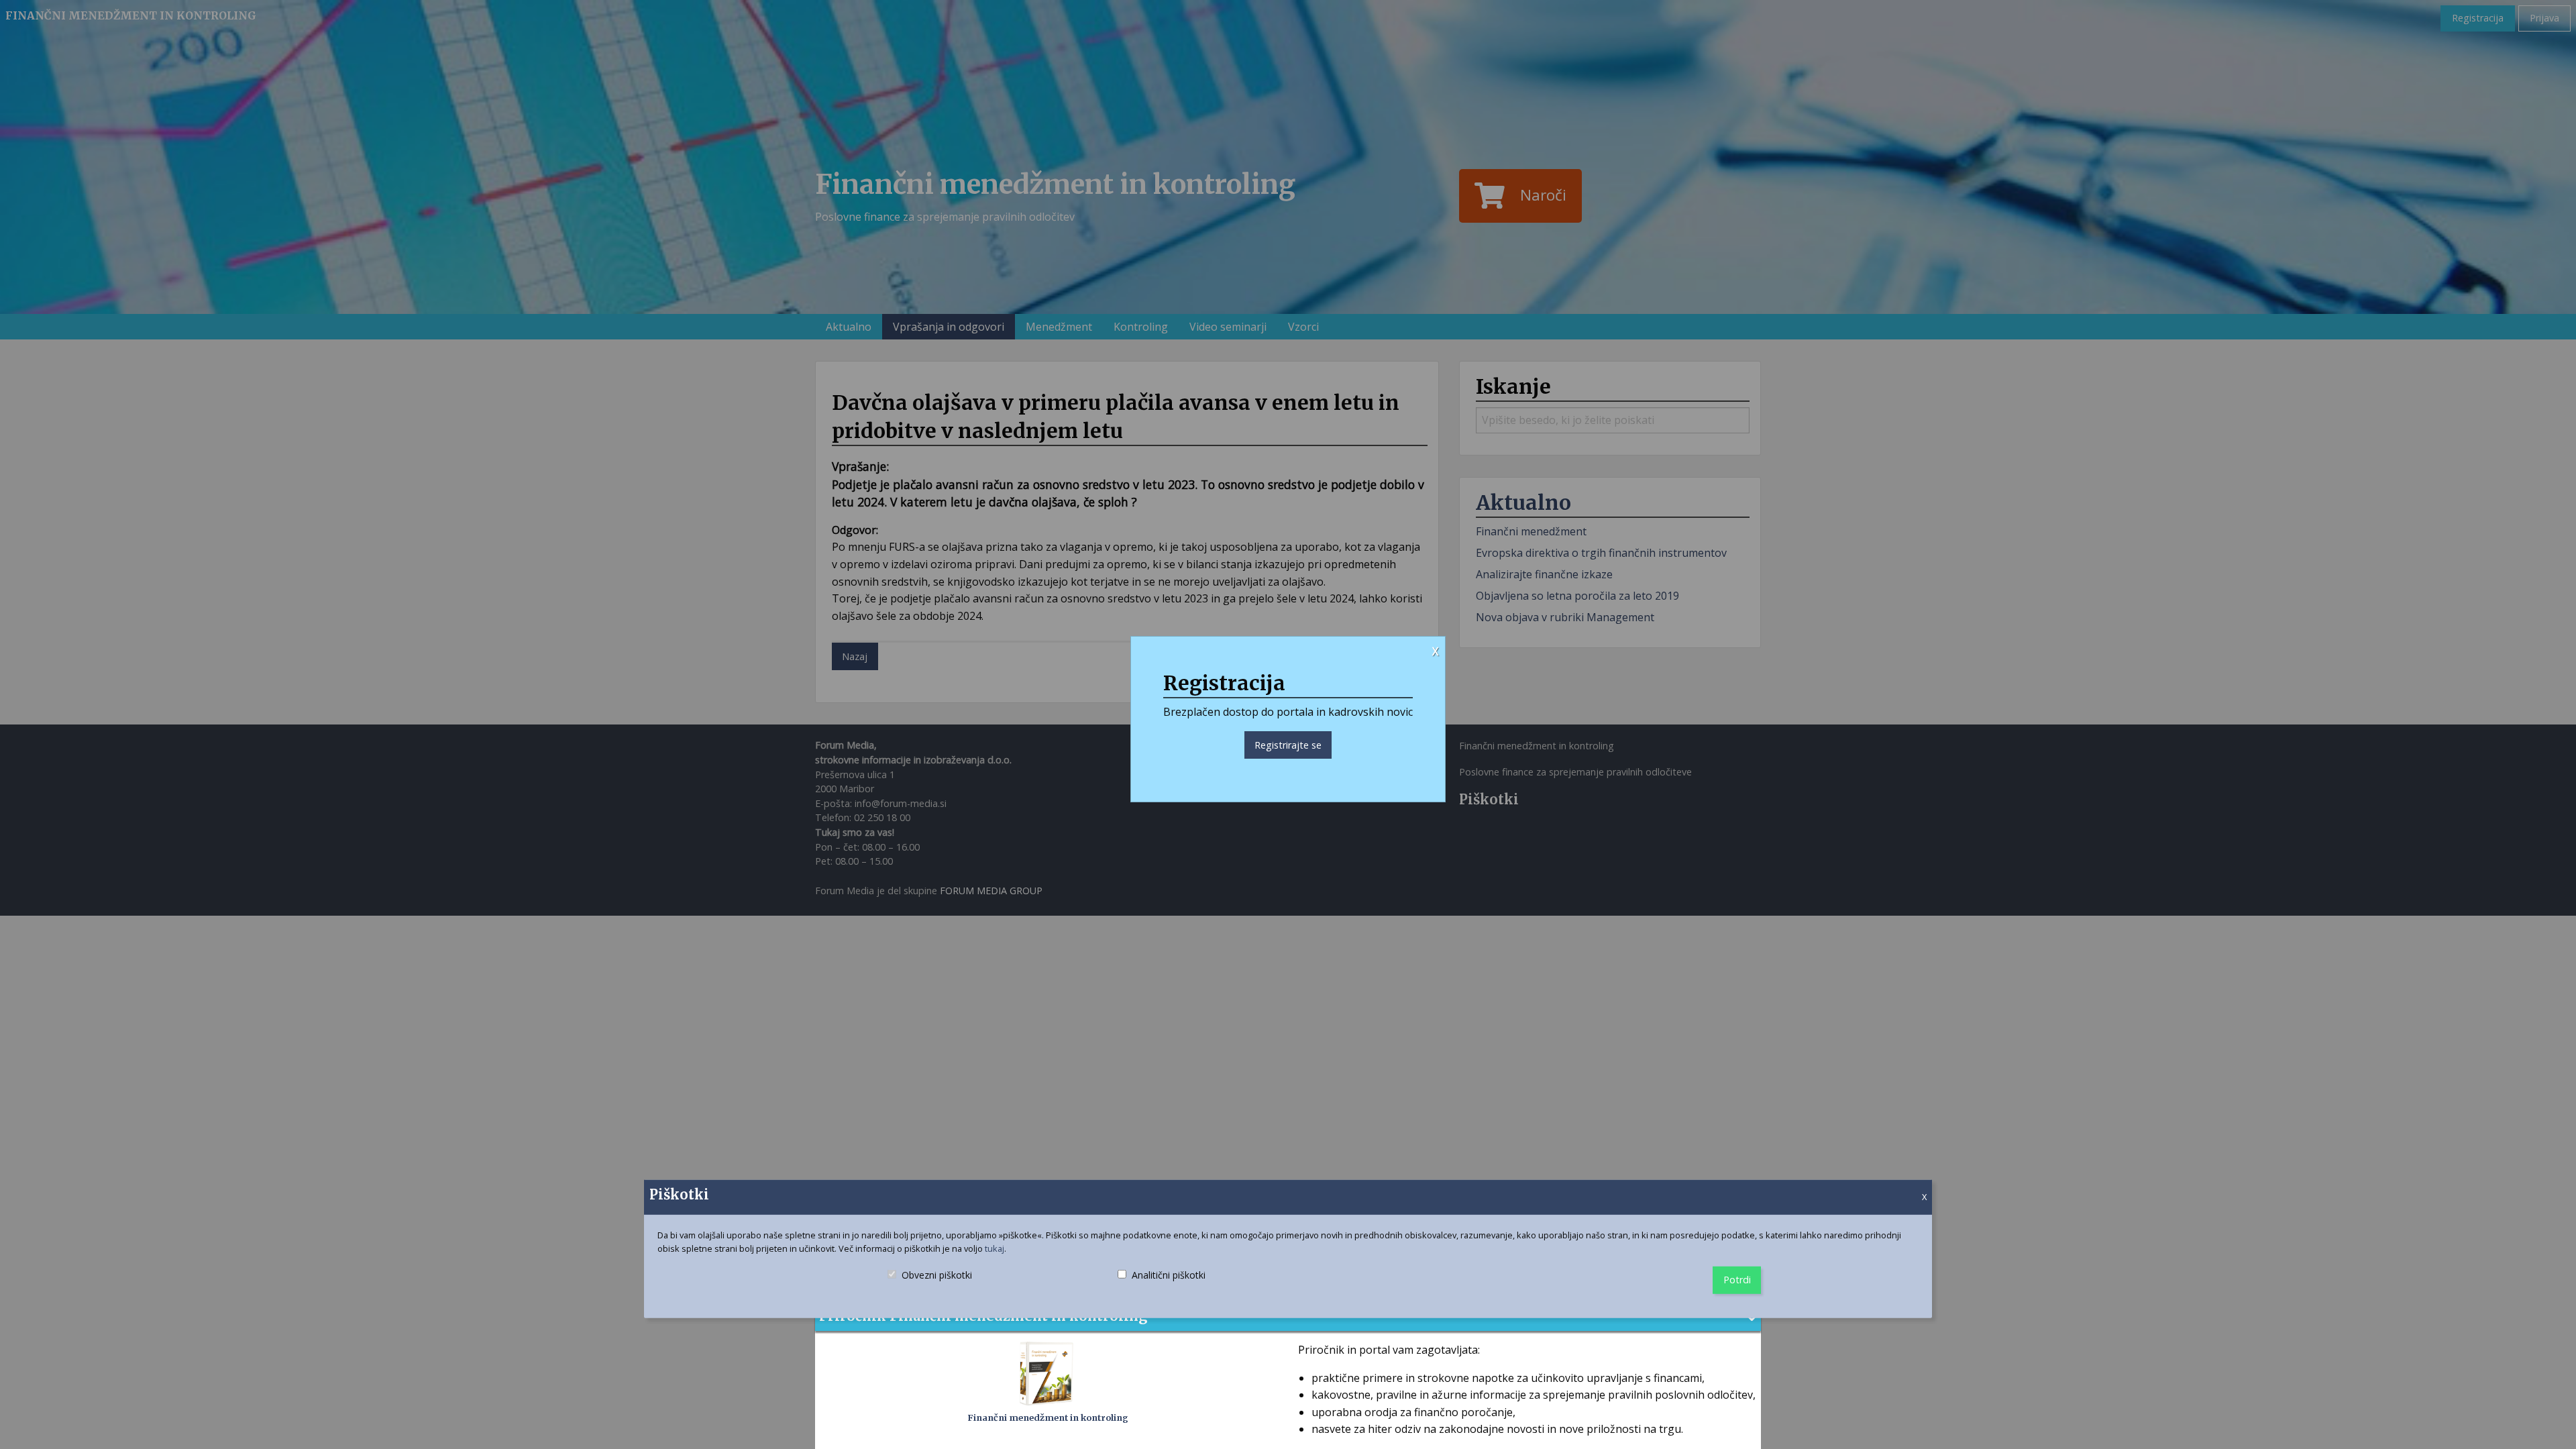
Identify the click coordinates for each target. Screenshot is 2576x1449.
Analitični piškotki (1163, 1287)
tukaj (995, 1248)
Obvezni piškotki (936, 1287)
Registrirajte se (1288, 745)
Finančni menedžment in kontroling (1048, 1417)
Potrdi (1737, 1280)
